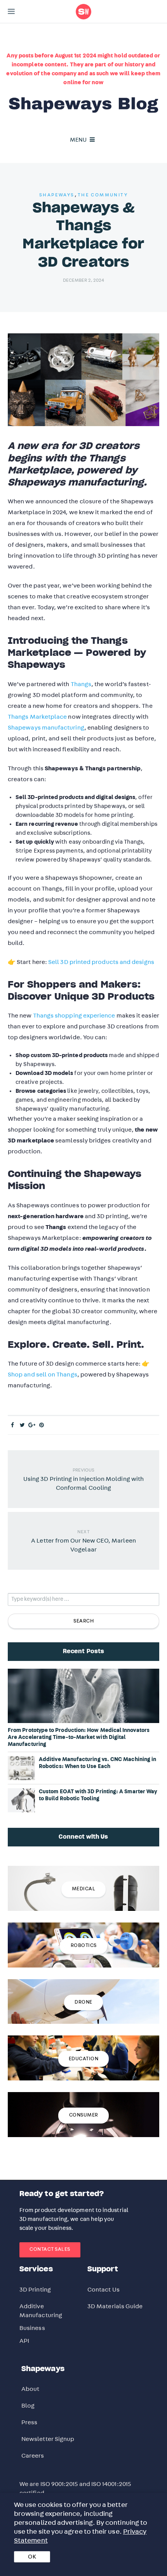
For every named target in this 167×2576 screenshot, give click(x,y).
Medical (84, 1889)
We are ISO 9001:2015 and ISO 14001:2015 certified (75, 2488)
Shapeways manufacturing (46, 728)
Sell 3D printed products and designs (101, 962)
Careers (33, 2456)
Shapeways (57, 195)
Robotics (84, 1946)
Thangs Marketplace (37, 717)
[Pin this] (42, 1425)
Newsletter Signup (48, 2439)
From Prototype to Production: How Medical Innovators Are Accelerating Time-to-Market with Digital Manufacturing (79, 1737)
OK (32, 2557)
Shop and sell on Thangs (43, 1375)
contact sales (50, 2249)
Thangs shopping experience (74, 1016)
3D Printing (35, 2290)
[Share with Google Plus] (32, 1425)
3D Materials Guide (115, 2306)
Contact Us (104, 2290)
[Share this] (13, 1425)
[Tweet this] (22, 1425)
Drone (83, 2002)
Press (29, 2422)
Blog (28, 2406)
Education (84, 2059)
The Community (103, 195)
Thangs (81, 684)
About (30, 2389)
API (24, 2341)
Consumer (84, 2115)
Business (32, 2328)
